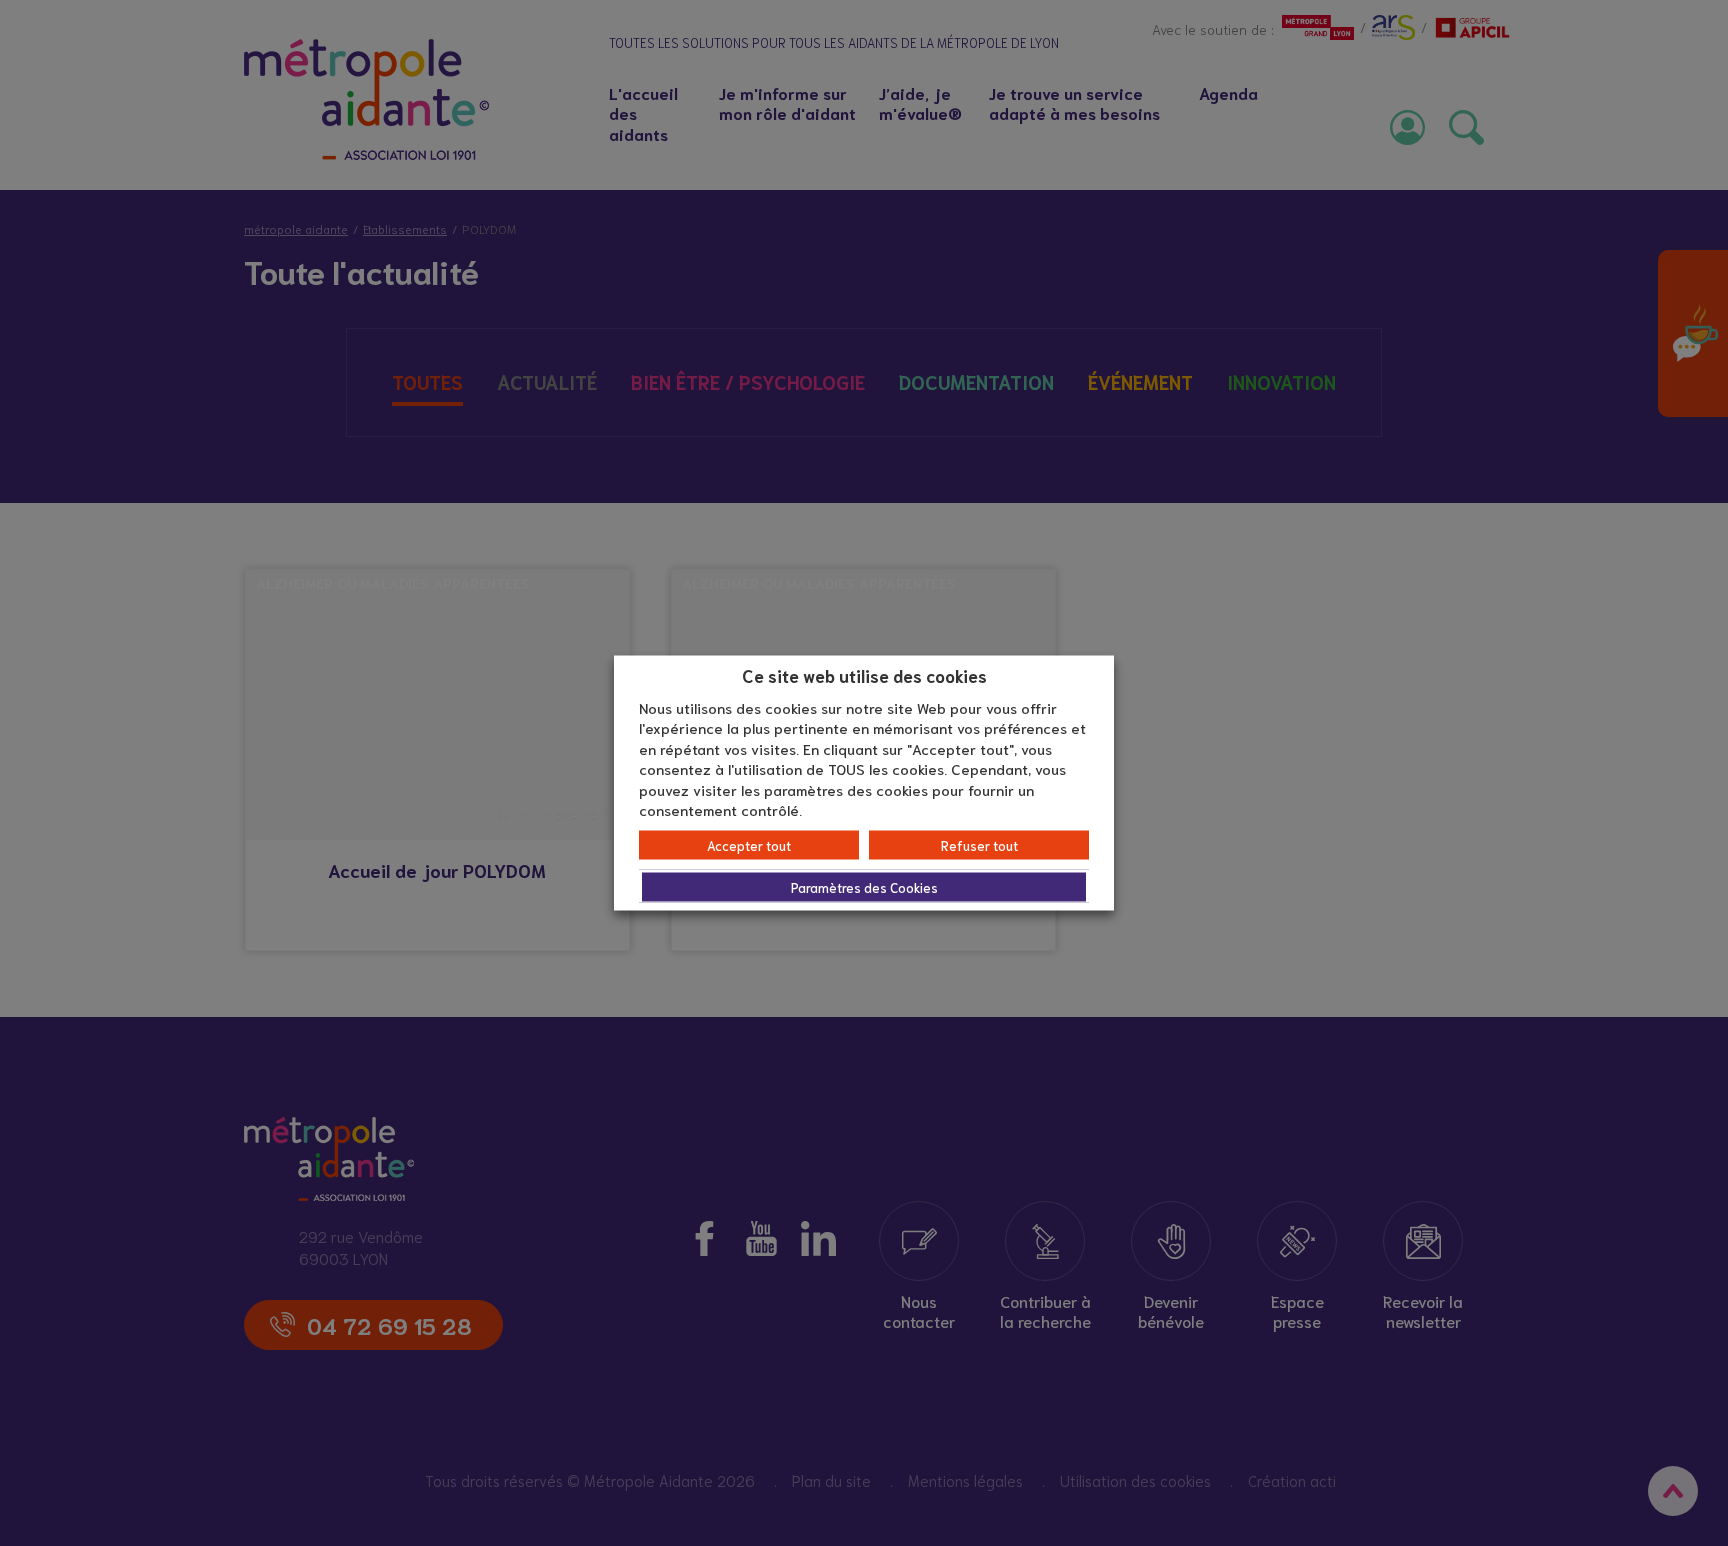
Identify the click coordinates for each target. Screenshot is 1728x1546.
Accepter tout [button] (749, 844)
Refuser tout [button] (979, 844)
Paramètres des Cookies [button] (864, 886)
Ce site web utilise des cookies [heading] (864, 675)
